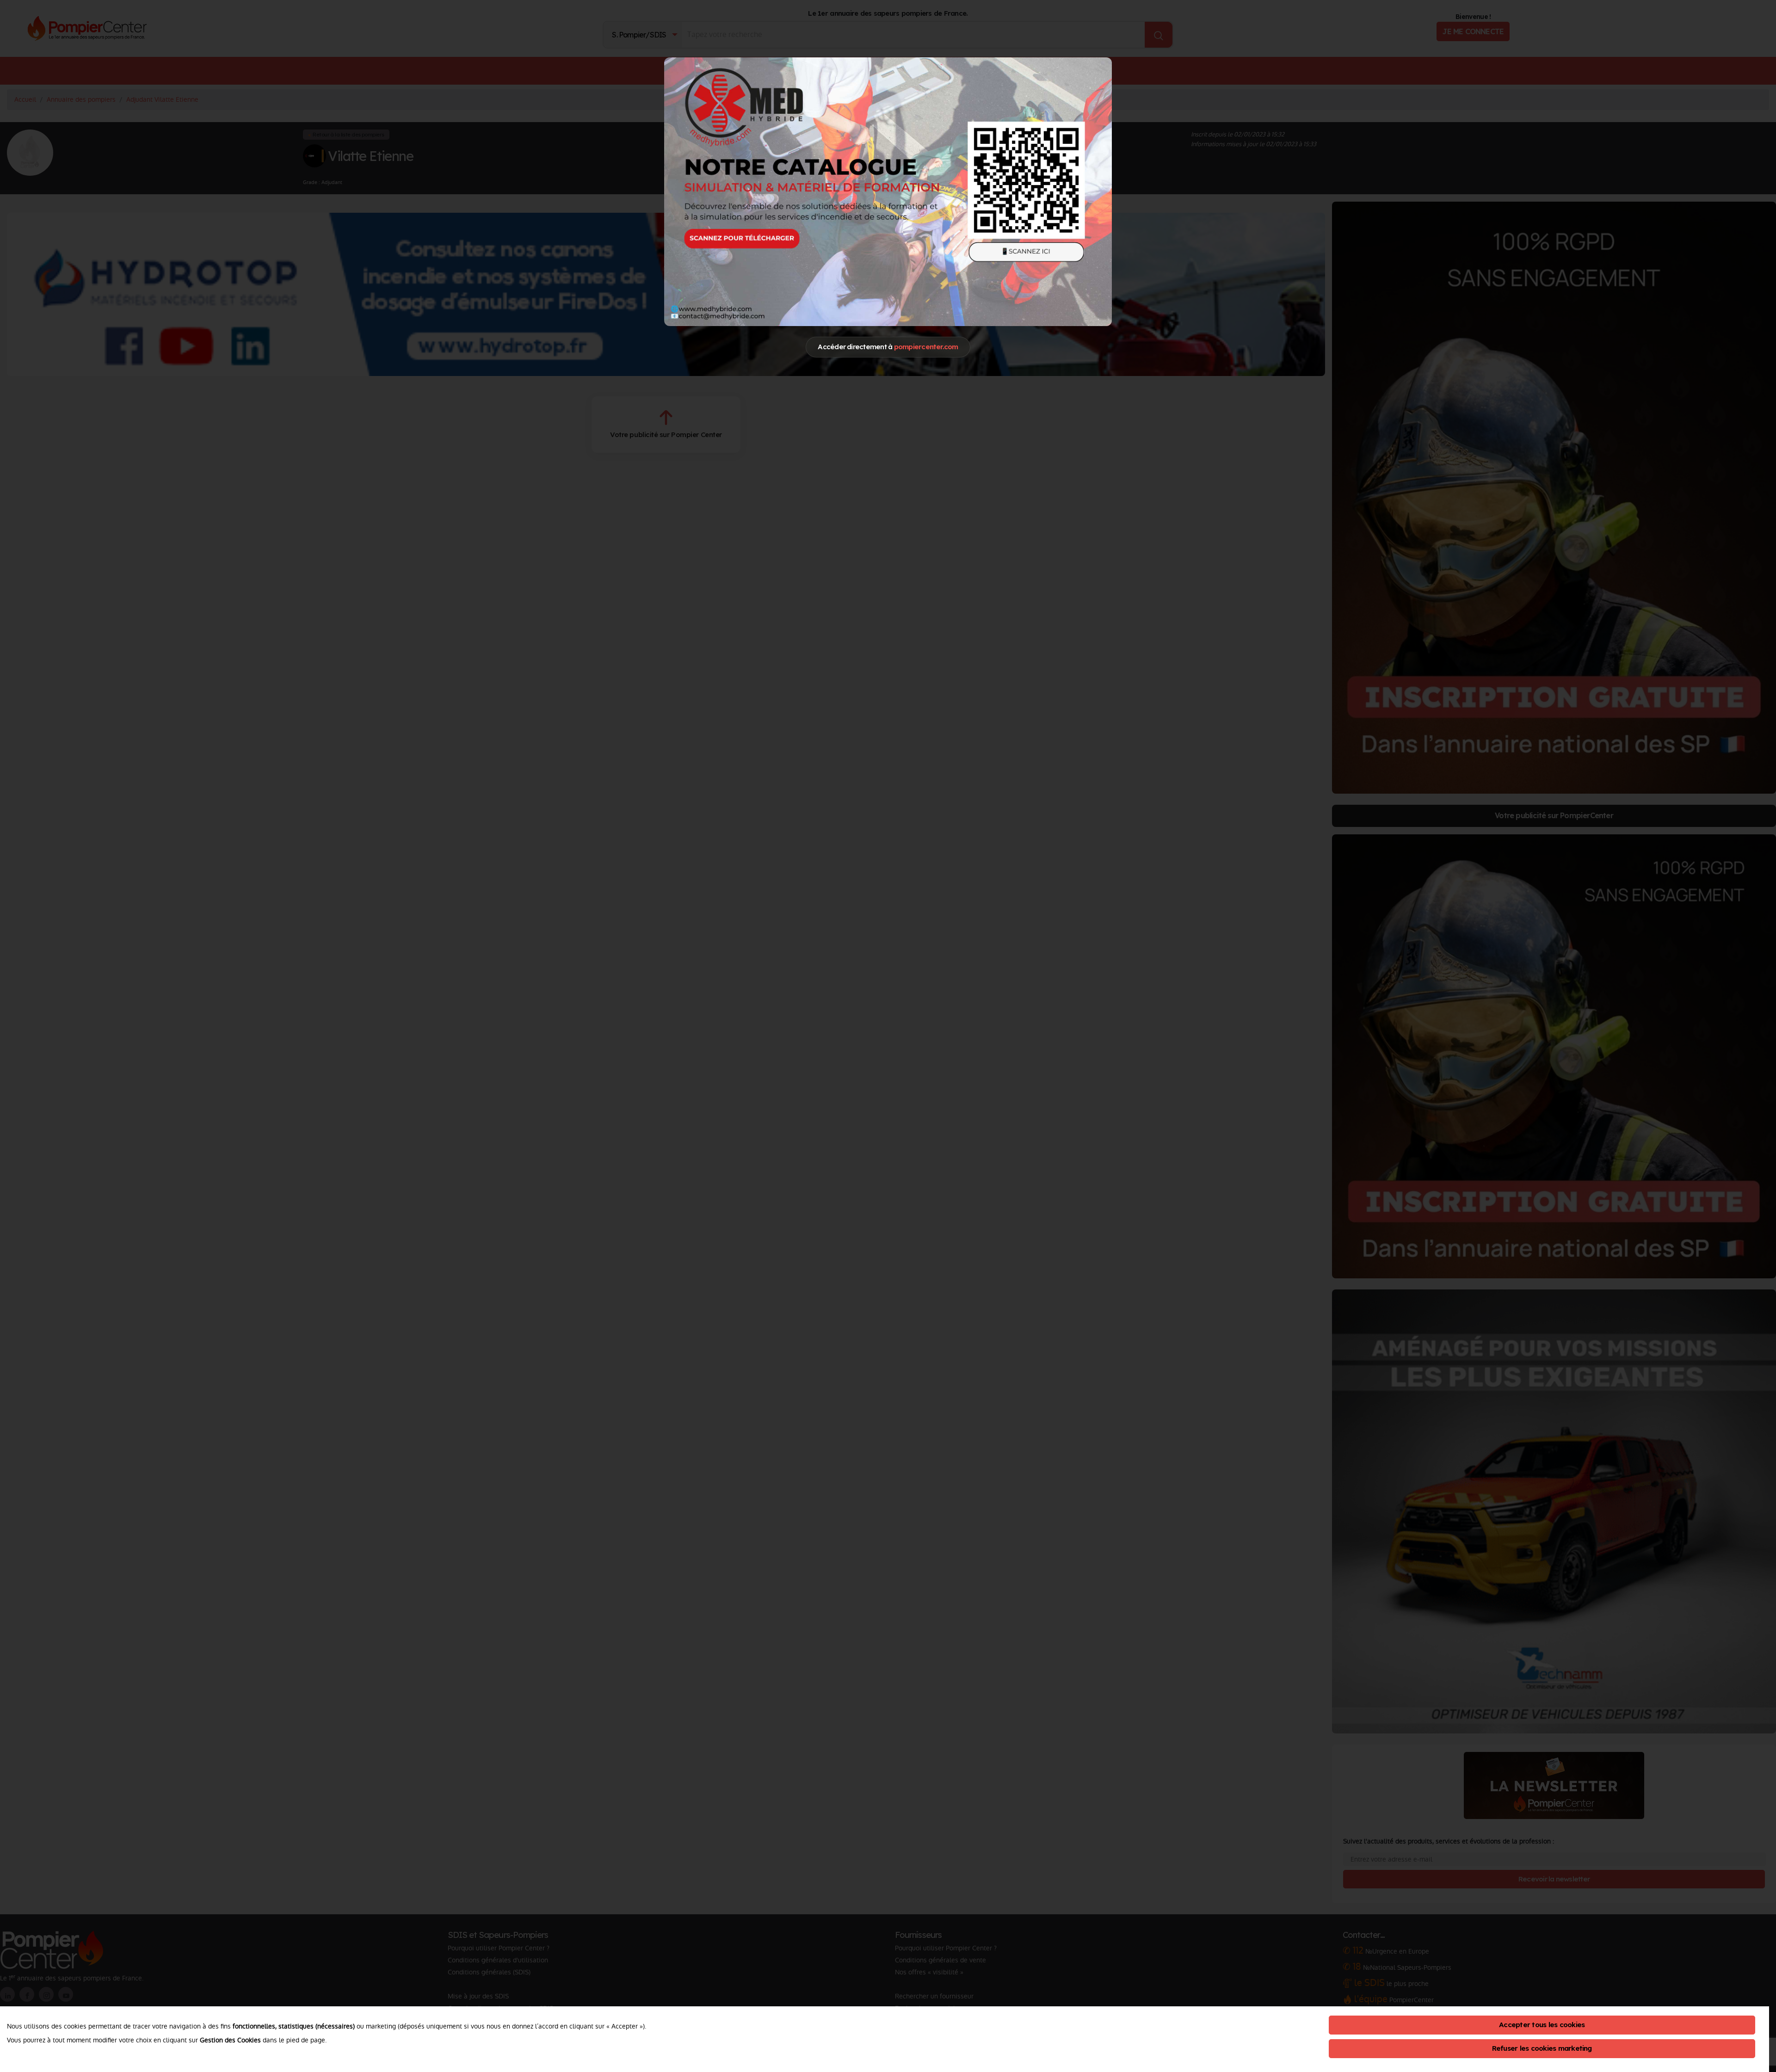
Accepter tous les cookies (1542, 2025)
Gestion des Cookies (230, 2040)
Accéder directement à (888, 347)
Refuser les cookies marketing (1542, 2048)
